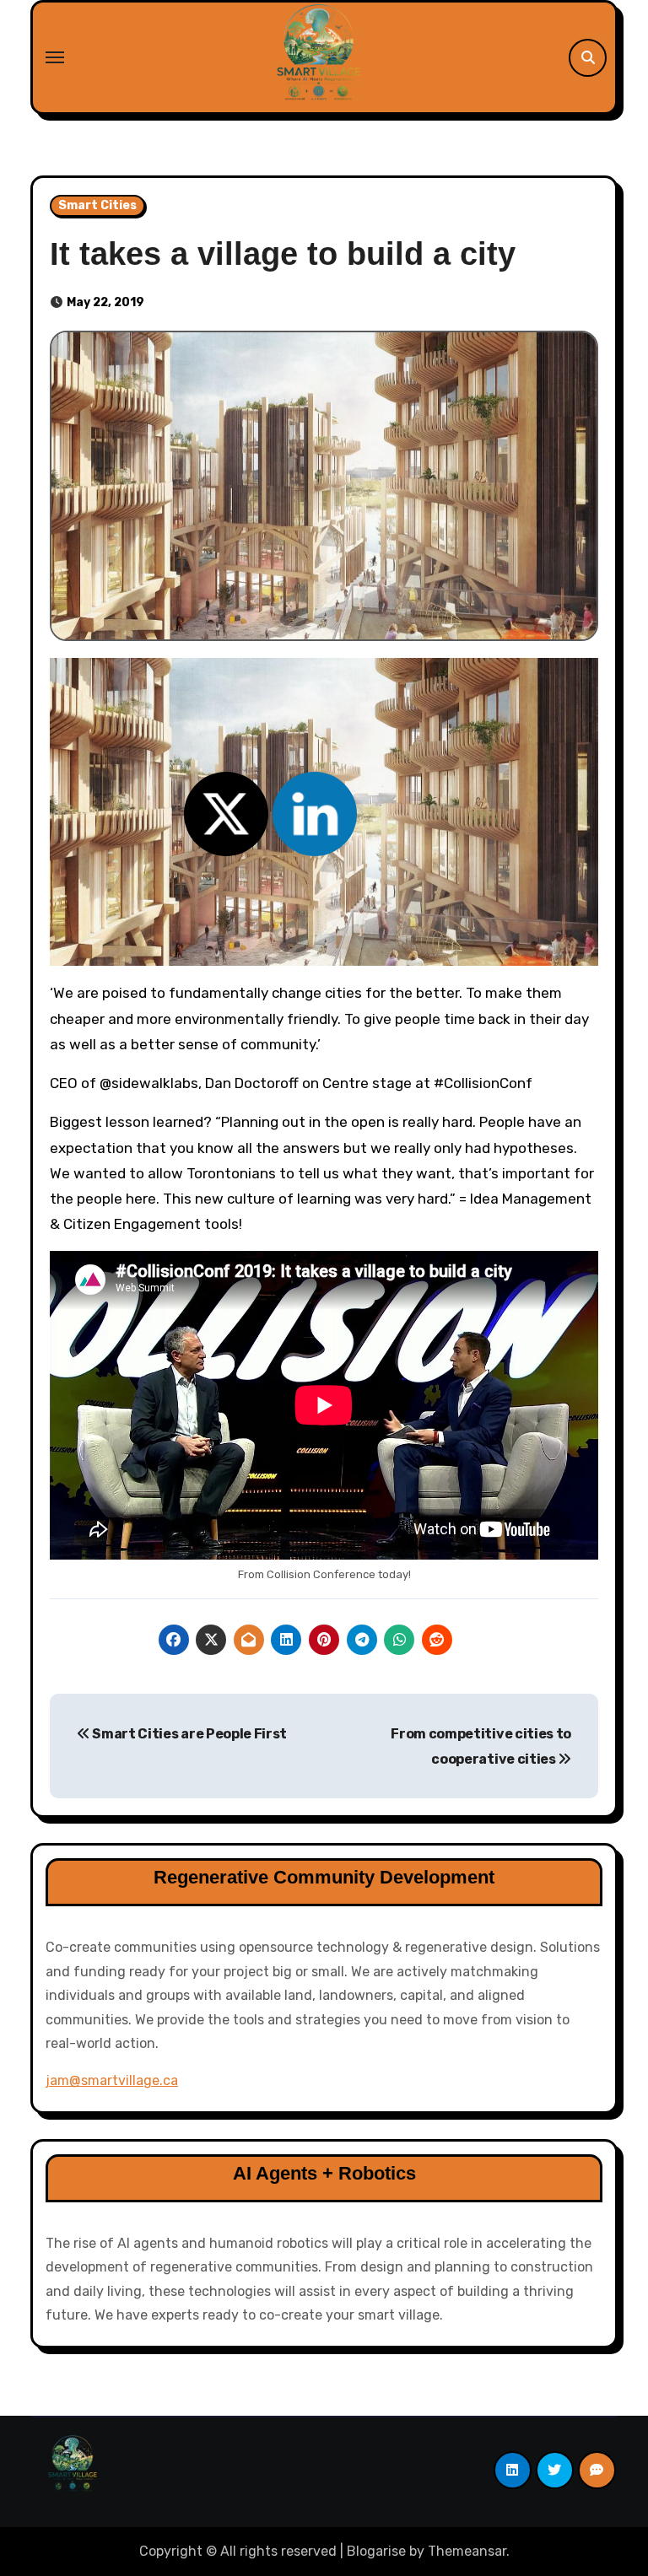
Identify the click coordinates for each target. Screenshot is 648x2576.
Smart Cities (97, 205)
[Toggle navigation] (55, 57)
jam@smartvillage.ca (112, 2080)
